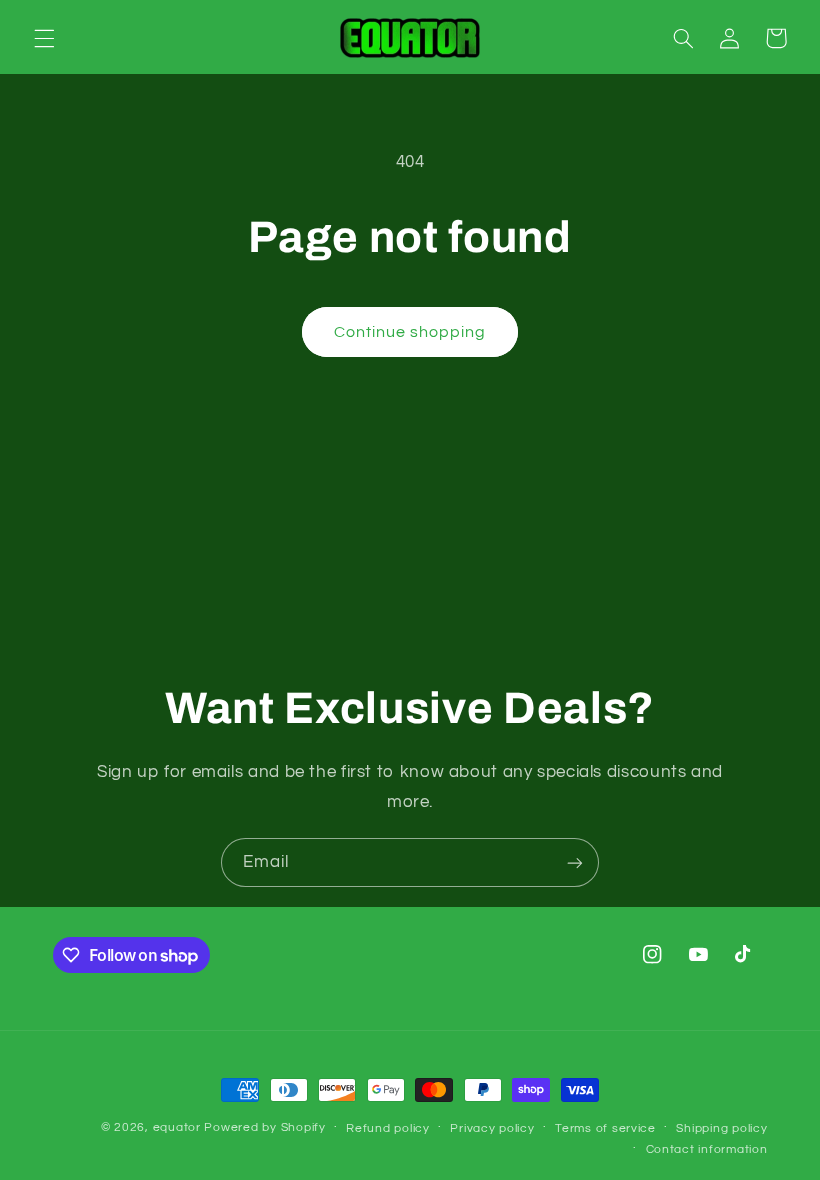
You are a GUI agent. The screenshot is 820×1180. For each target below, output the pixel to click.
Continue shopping (410, 332)
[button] (44, 38)
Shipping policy (721, 1128)
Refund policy (388, 1128)
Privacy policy (492, 1128)
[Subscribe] (575, 862)
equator (177, 1127)
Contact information (707, 1149)
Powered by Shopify (264, 1127)
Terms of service (605, 1128)
